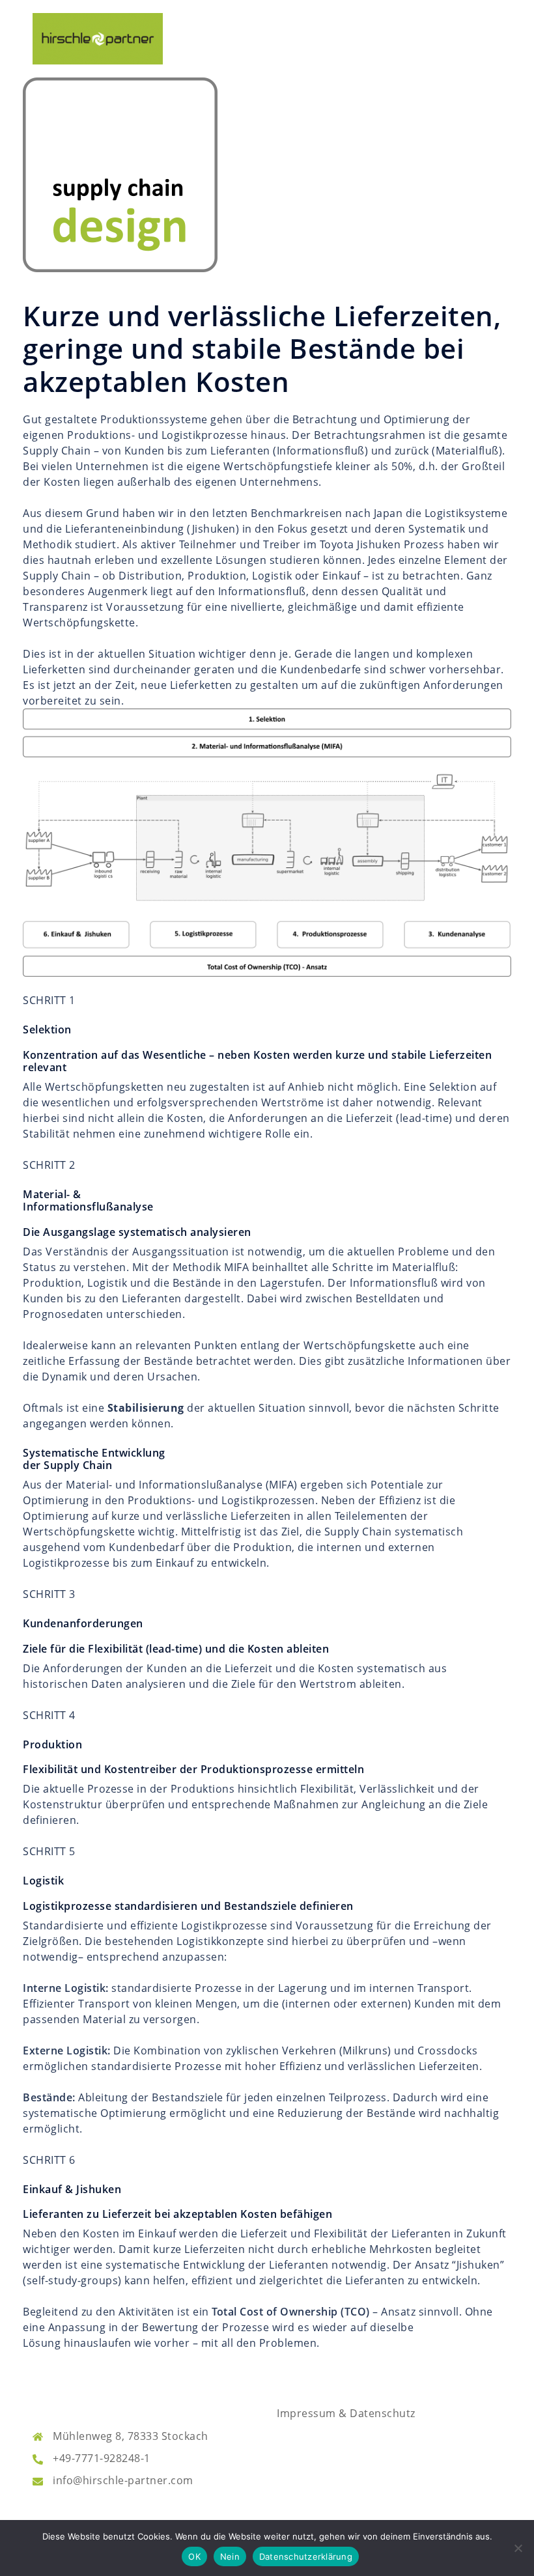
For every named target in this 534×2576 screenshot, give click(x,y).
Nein (230, 2556)
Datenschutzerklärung (306, 2556)
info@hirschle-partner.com (123, 2480)
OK (194, 2556)
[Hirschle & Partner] (98, 38)
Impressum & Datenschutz (346, 2413)
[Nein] (518, 2548)
